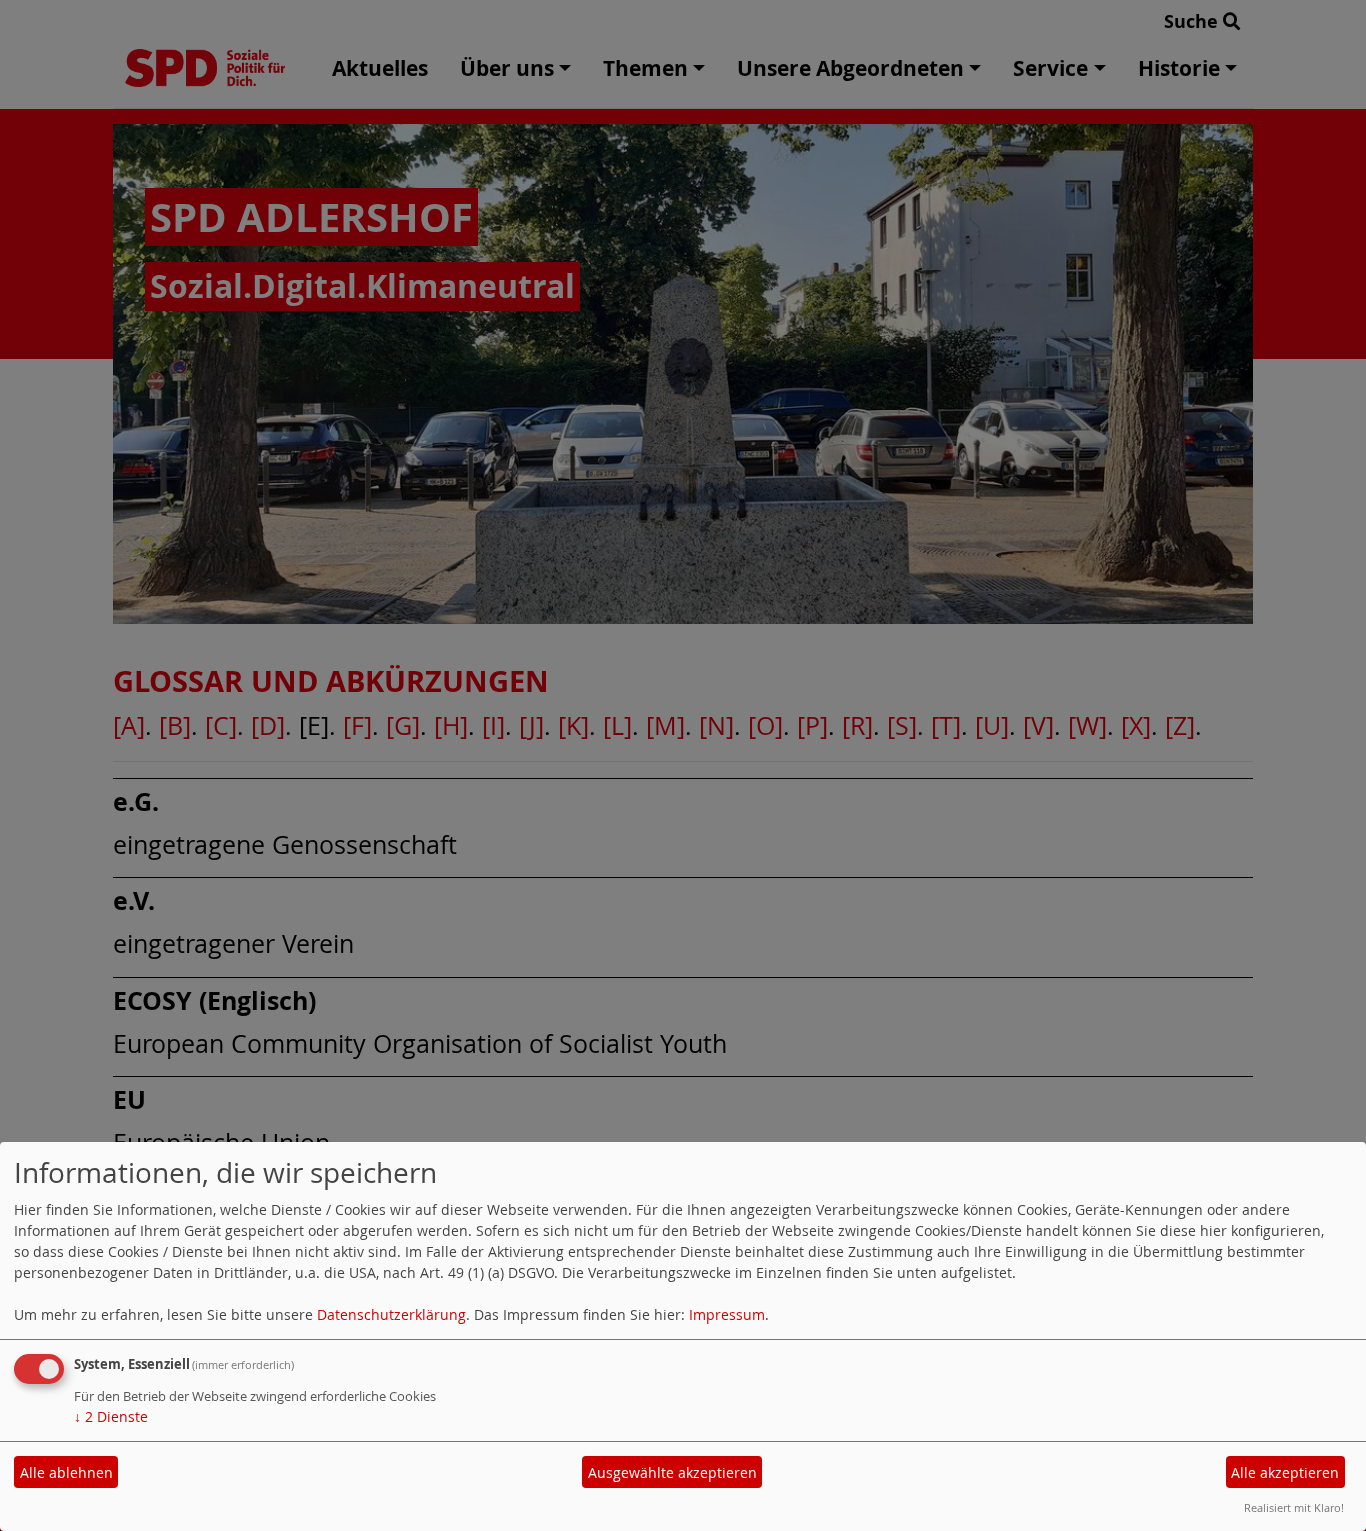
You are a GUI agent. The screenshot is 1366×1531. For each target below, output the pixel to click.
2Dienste (111, 1416)
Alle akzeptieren (1285, 1472)
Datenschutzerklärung (391, 1314)
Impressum (727, 1314)
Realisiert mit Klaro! (1294, 1507)
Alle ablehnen (66, 1472)
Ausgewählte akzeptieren (672, 1472)
